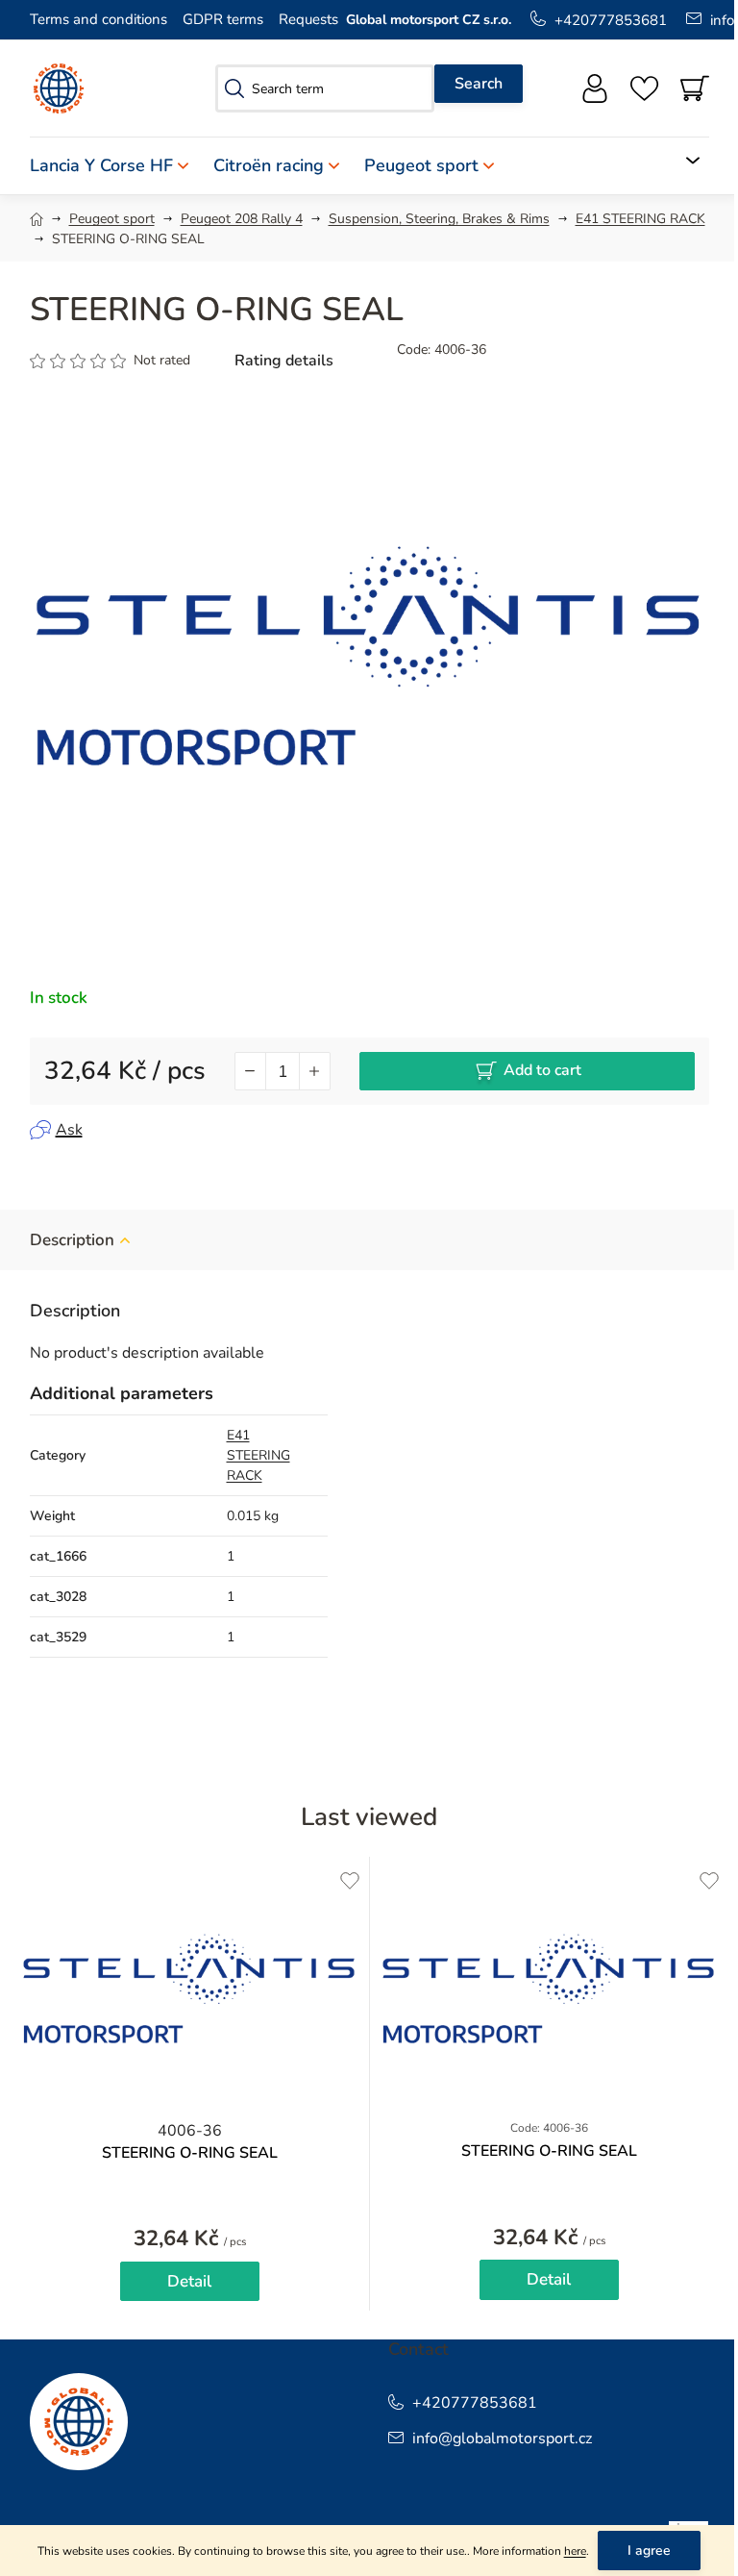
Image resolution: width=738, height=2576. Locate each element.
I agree (649, 2551)
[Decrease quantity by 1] (251, 1071)
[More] (681, 161)
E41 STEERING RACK (258, 1455)
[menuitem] (115, 166)
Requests (308, 19)
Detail (189, 2281)
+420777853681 (611, 20)
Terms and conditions (98, 19)
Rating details (284, 361)
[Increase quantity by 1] (314, 1071)
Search (479, 84)
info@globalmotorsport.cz (502, 2438)
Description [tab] (72, 1240)
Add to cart (542, 1070)
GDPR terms (223, 19)
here (575, 2551)
